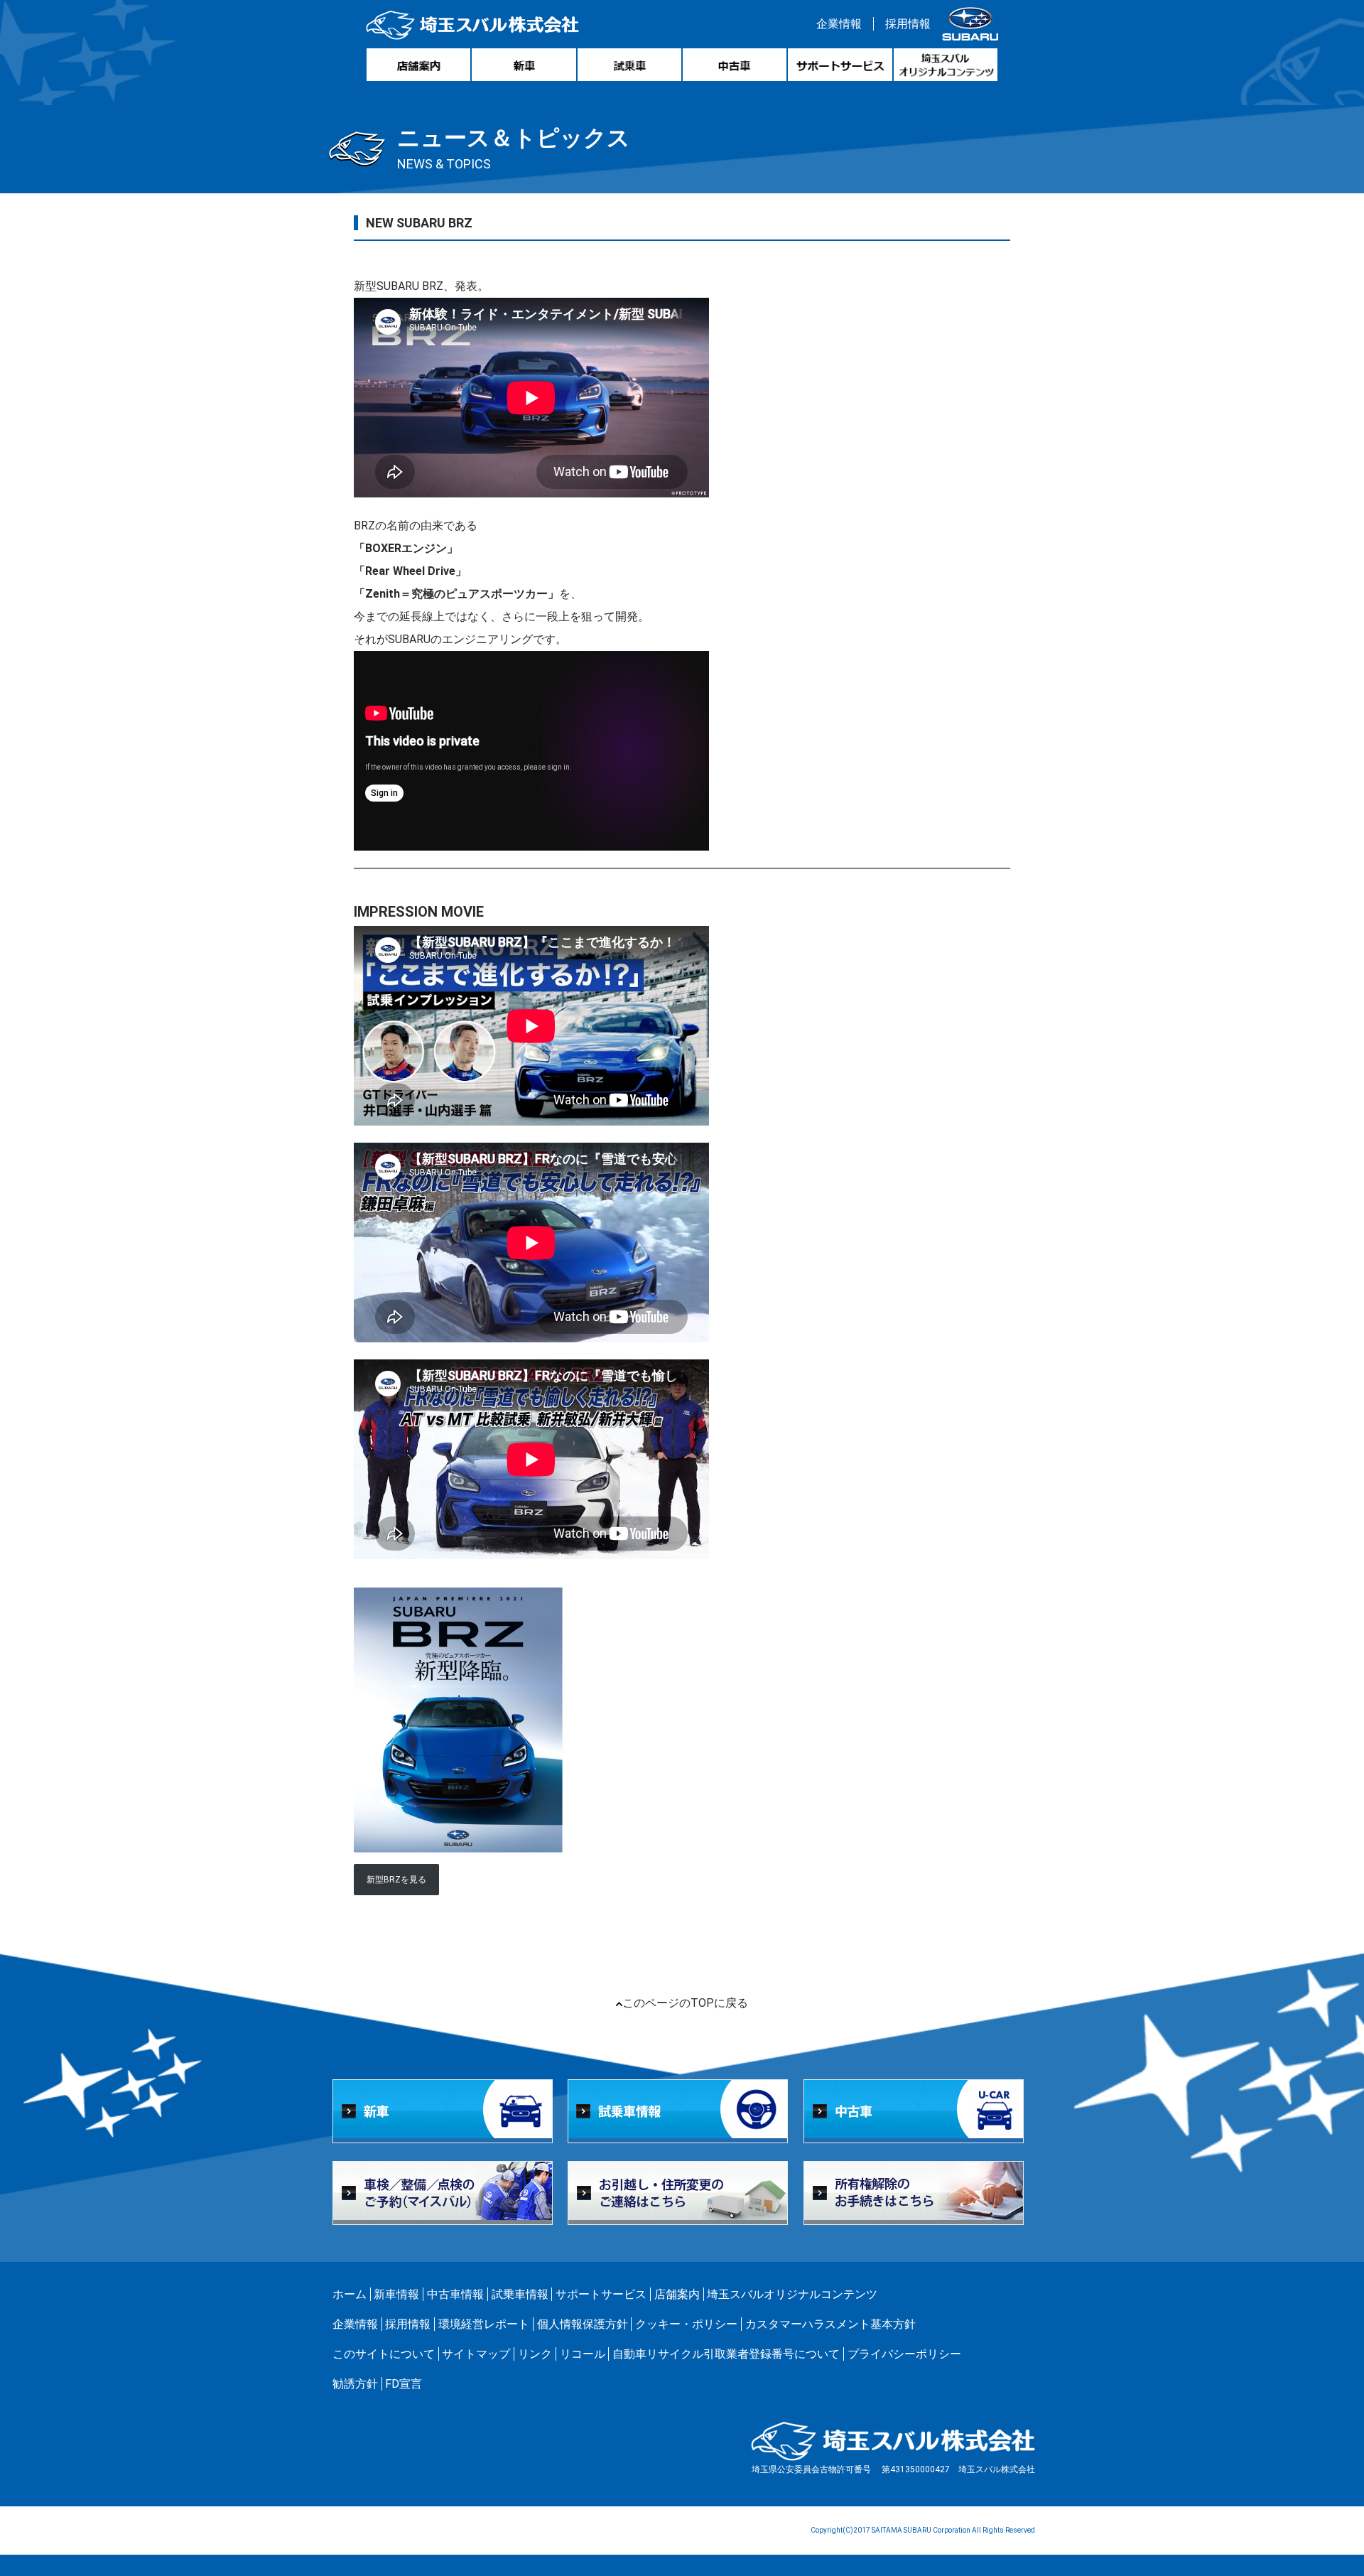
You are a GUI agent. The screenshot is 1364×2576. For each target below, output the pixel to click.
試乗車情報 (520, 2294)
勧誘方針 (355, 2384)
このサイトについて (384, 2354)
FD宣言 (404, 2384)
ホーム (350, 2294)
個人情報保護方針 (583, 2324)
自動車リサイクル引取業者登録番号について (726, 2354)
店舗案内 (677, 2294)
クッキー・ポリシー (686, 2324)
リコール (583, 2354)
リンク (535, 2354)
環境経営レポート (484, 2324)
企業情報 (839, 24)
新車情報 (396, 2294)
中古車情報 (455, 2294)
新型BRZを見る (396, 1880)
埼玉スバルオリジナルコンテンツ (792, 2294)
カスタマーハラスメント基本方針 (830, 2324)
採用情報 (908, 24)
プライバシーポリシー (904, 2354)
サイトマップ (476, 2354)
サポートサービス (601, 2294)
